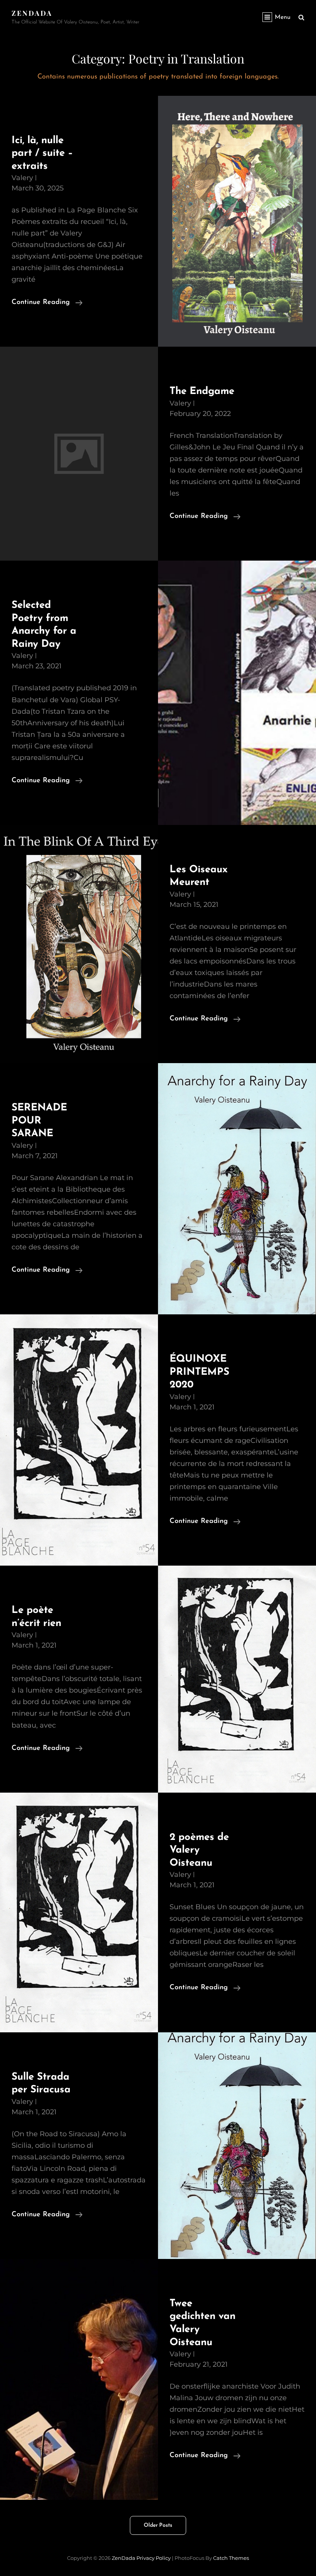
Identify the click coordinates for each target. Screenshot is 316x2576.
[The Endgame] (79, 454)
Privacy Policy (154, 2558)
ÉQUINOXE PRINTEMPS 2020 (199, 1372)
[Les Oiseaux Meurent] (79, 944)
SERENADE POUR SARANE (39, 1121)
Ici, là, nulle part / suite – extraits (42, 154)
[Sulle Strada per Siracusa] (237, 2146)
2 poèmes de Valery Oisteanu (199, 1850)
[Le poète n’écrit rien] (237, 1679)
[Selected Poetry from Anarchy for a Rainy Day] (237, 693)
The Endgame (202, 391)
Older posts (158, 2525)
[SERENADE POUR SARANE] (237, 1189)
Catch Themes (231, 2558)
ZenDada (32, 13)
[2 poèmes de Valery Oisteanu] (79, 1912)
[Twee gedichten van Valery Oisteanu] (79, 2379)
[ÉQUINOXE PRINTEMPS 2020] (79, 1440)
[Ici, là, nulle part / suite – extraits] (237, 221)
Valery (22, 178)
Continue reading (47, 303)
